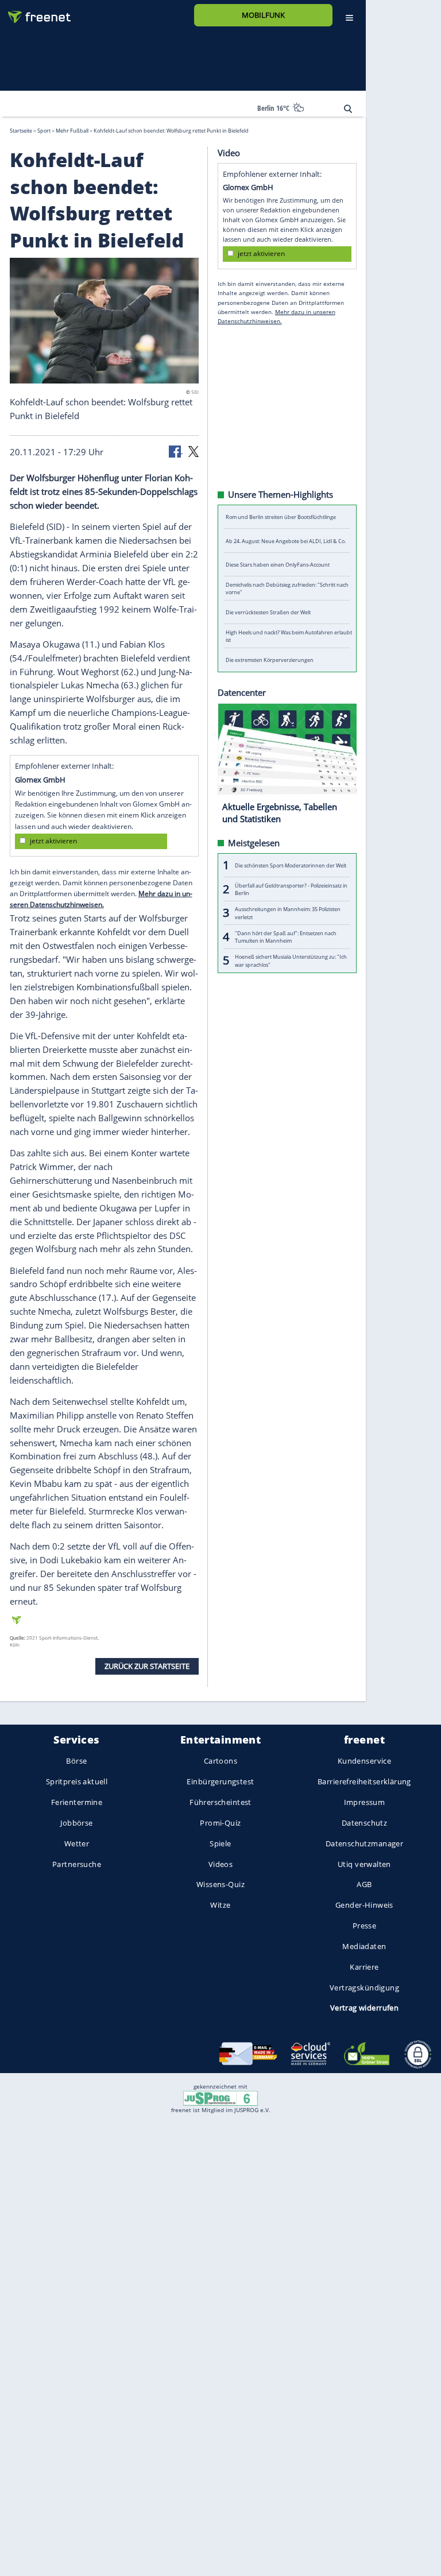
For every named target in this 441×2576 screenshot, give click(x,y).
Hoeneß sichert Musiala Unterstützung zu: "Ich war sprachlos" (291, 960)
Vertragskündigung (364, 1988)
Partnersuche (77, 1864)
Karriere (364, 1967)
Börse (76, 1761)
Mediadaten (364, 1946)
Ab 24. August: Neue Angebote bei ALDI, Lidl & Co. (286, 541)
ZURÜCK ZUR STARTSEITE (147, 1665)
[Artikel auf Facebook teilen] (176, 451)
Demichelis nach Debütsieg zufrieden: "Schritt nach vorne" (287, 588)
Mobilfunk (263, 15)
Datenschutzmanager (364, 1843)
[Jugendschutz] (220, 2098)
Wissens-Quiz (220, 1884)
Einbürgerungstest (220, 1781)
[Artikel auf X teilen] (194, 451)
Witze (220, 1905)
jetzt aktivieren (53, 841)
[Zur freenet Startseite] (35, 12)
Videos (221, 1864)
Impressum (365, 1802)
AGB (364, 1884)
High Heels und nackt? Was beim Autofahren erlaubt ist (289, 636)
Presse (365, 1926)
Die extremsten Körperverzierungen (270, 660)
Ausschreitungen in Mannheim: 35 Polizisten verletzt (288, 913)
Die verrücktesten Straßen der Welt (268, 612)
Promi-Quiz (220, 1823)
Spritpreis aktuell (77, 1781)
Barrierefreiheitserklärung (364, 1781)
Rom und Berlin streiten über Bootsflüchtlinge (281, 517)
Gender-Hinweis (364, 1905)
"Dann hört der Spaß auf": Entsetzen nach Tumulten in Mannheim (286, 936)
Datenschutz (365, 1823)
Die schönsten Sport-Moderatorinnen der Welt (291, 865)
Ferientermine (77, 1802)
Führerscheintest (220, 1802)
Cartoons (220, 1761)
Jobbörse (76, 1823)
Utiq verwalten (364, 1864)
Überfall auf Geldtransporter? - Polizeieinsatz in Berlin (291, 889)
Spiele (220, 1843)
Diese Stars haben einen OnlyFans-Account (278, 565)
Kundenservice (364, 1761)
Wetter (77, 1843)
